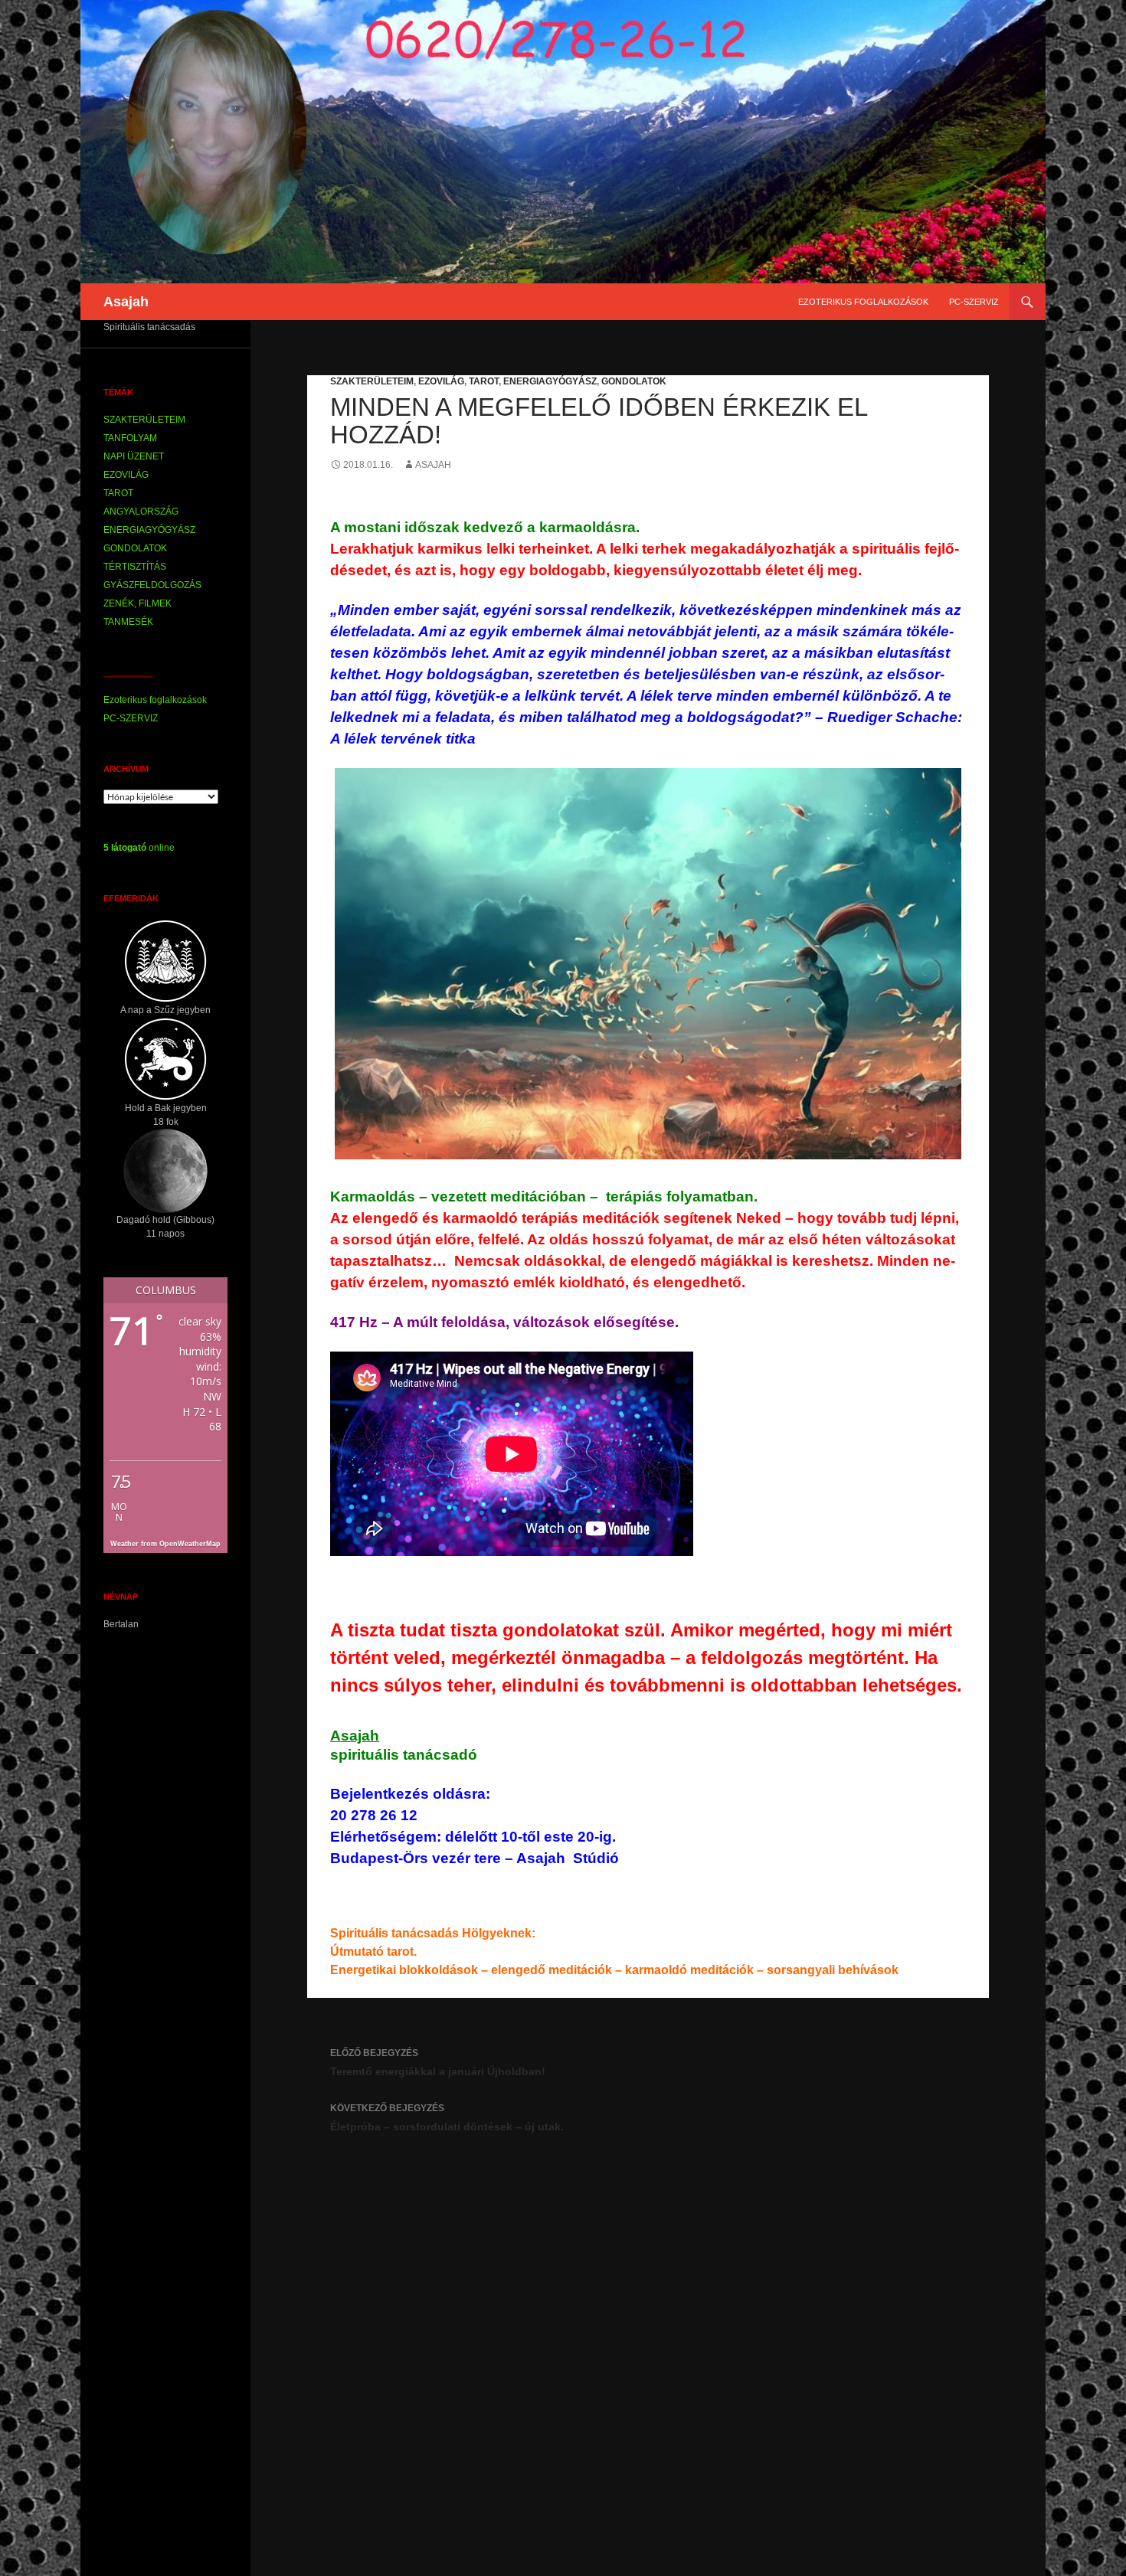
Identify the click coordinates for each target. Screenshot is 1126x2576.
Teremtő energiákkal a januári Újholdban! (438, 2063)
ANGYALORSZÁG (141, 512)
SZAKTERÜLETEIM (372, 381)
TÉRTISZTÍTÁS (135, 567)
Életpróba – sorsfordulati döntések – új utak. (447, 2118)
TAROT (484, 381)
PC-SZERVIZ (974, 302)
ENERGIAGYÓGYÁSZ (550, 381)
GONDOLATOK (634, 381)
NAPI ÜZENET (134, 456)
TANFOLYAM (130, 438)
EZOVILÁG (441, 381)
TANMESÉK (128, 622)
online (139, 848)
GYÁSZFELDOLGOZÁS (152, 585)
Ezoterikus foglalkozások (863, 302)
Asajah (126, 302)
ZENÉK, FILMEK (137, 603)
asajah (433, 465)
